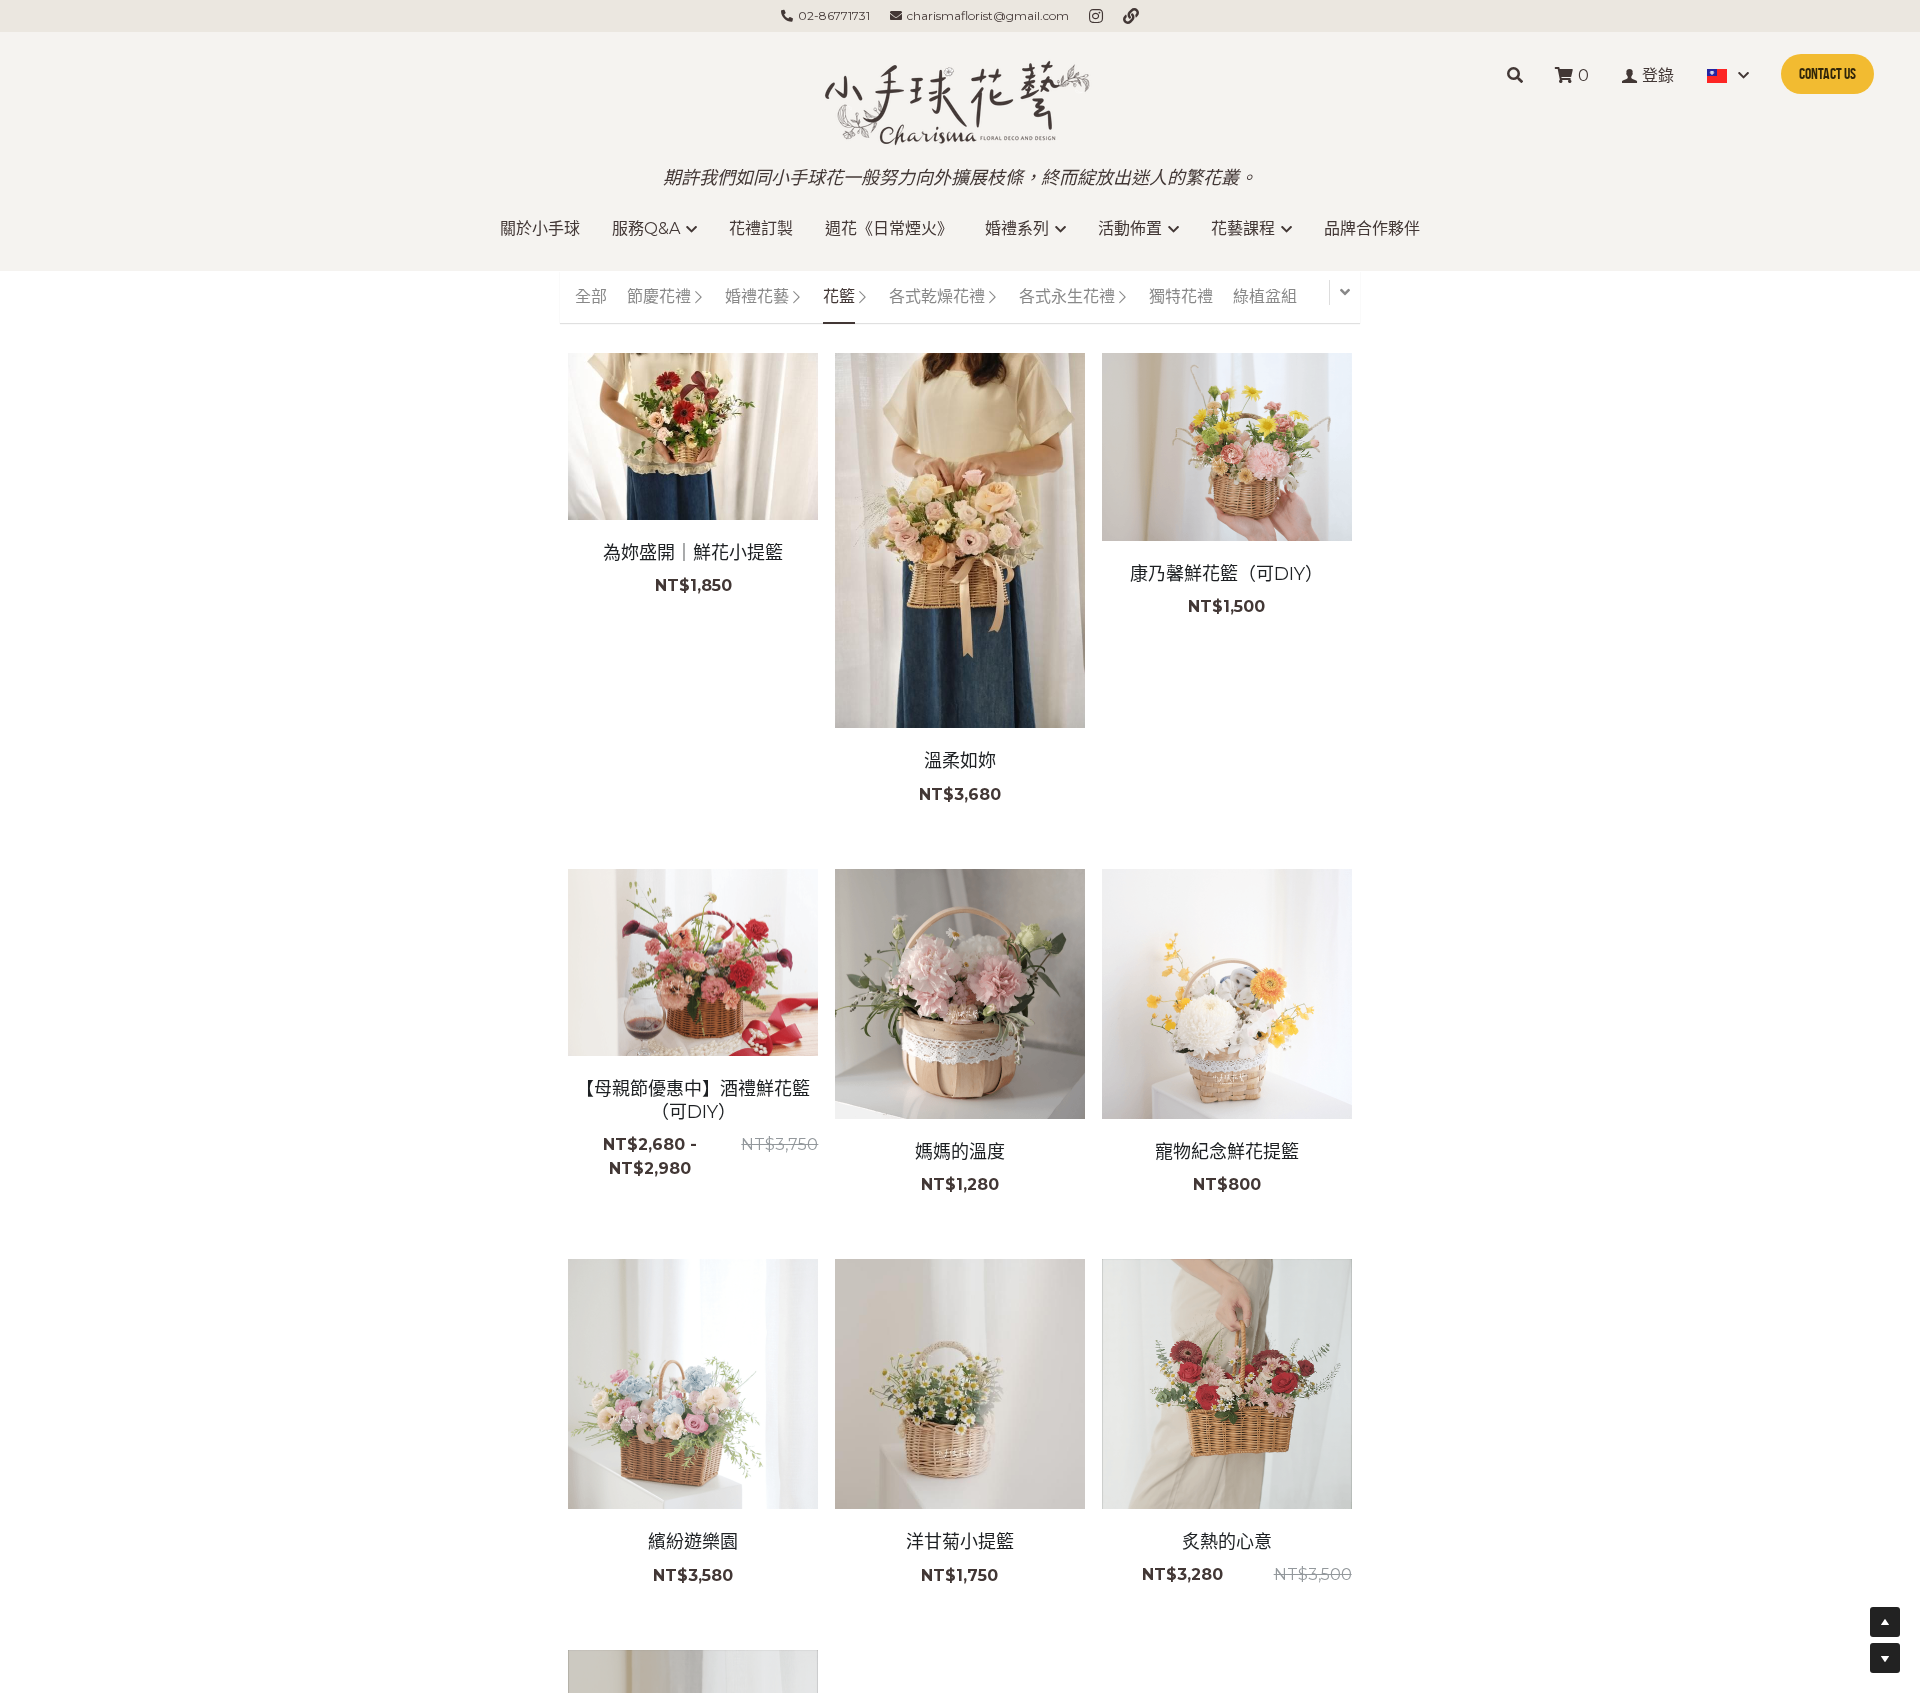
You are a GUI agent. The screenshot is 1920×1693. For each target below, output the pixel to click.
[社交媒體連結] (1096, 16)
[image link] (960, 98)
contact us (1827, 73)
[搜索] (1515, 75)
